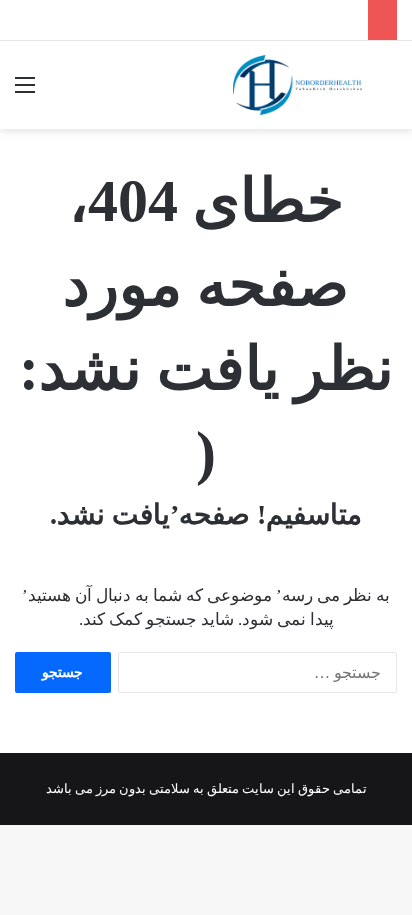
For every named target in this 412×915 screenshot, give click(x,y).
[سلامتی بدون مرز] (297, 85)
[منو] (25, 92)
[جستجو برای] (387, 92)
